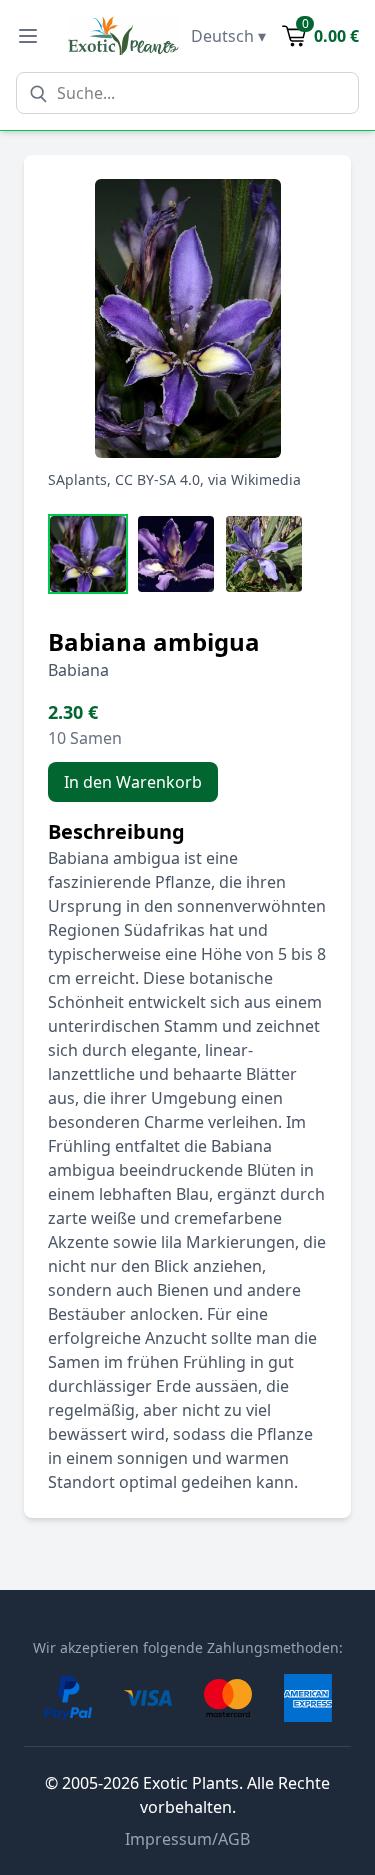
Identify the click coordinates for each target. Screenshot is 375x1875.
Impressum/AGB (187, 1839)
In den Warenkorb (133, 782)
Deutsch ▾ (228, 36)
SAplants (77, 479)
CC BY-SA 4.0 (157, 479)
